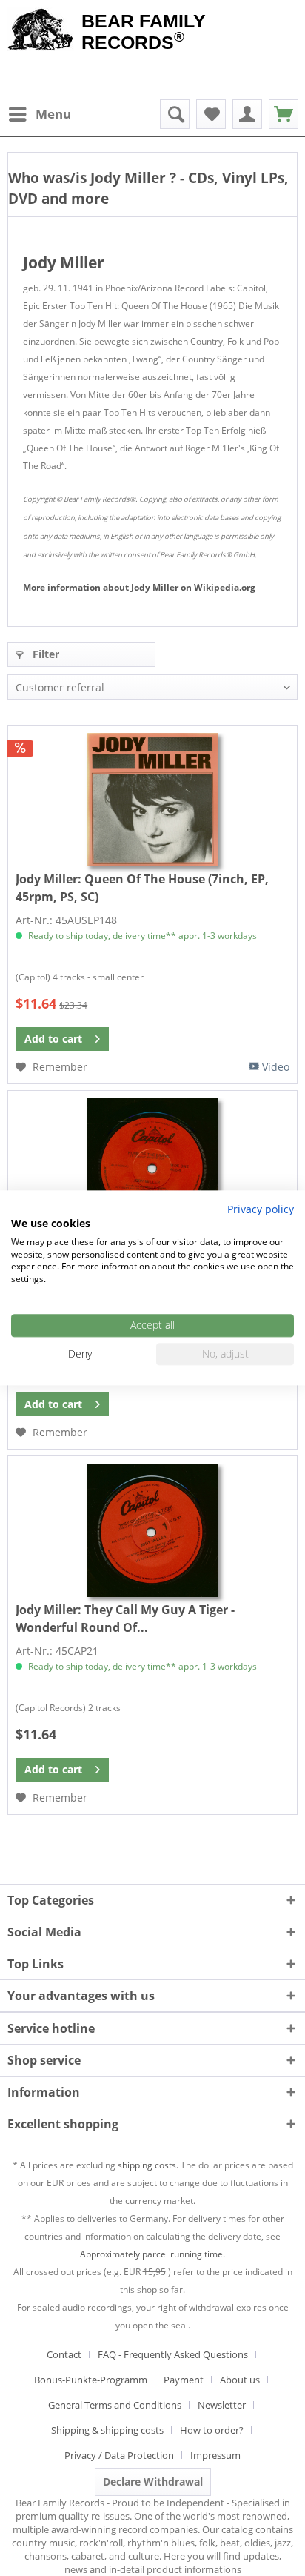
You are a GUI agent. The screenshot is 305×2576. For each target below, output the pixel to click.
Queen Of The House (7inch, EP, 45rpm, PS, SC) (142, 888)
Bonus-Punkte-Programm (91, 2380)
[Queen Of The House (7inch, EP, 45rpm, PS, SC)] (152, 800)
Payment (184, 2380)
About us (240, 2380)
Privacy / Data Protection (119, 2455)
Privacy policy (261, 1209)
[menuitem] (39, 114)
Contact (64, 2354)
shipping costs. (148, 2165)
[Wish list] (211, 114)
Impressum (215, 2455)
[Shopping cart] (284, 114)
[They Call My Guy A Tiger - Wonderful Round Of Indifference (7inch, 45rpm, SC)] (152, 1530)
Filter (44, 654)
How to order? (212, 2430)
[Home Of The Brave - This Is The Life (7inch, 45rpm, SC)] (152, 1165)
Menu (53, 114)
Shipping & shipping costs (107, 2430)
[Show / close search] (175, 114)
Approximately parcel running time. (152, 2254)
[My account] (247, 114)
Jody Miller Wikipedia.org (139, 587)
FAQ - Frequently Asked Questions (173, 2354)
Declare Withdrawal (153, 2482)
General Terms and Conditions (115, 2405)
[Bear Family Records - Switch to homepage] (41, 31)
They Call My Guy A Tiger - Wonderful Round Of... (125, 1619)
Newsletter (222, 2405)
